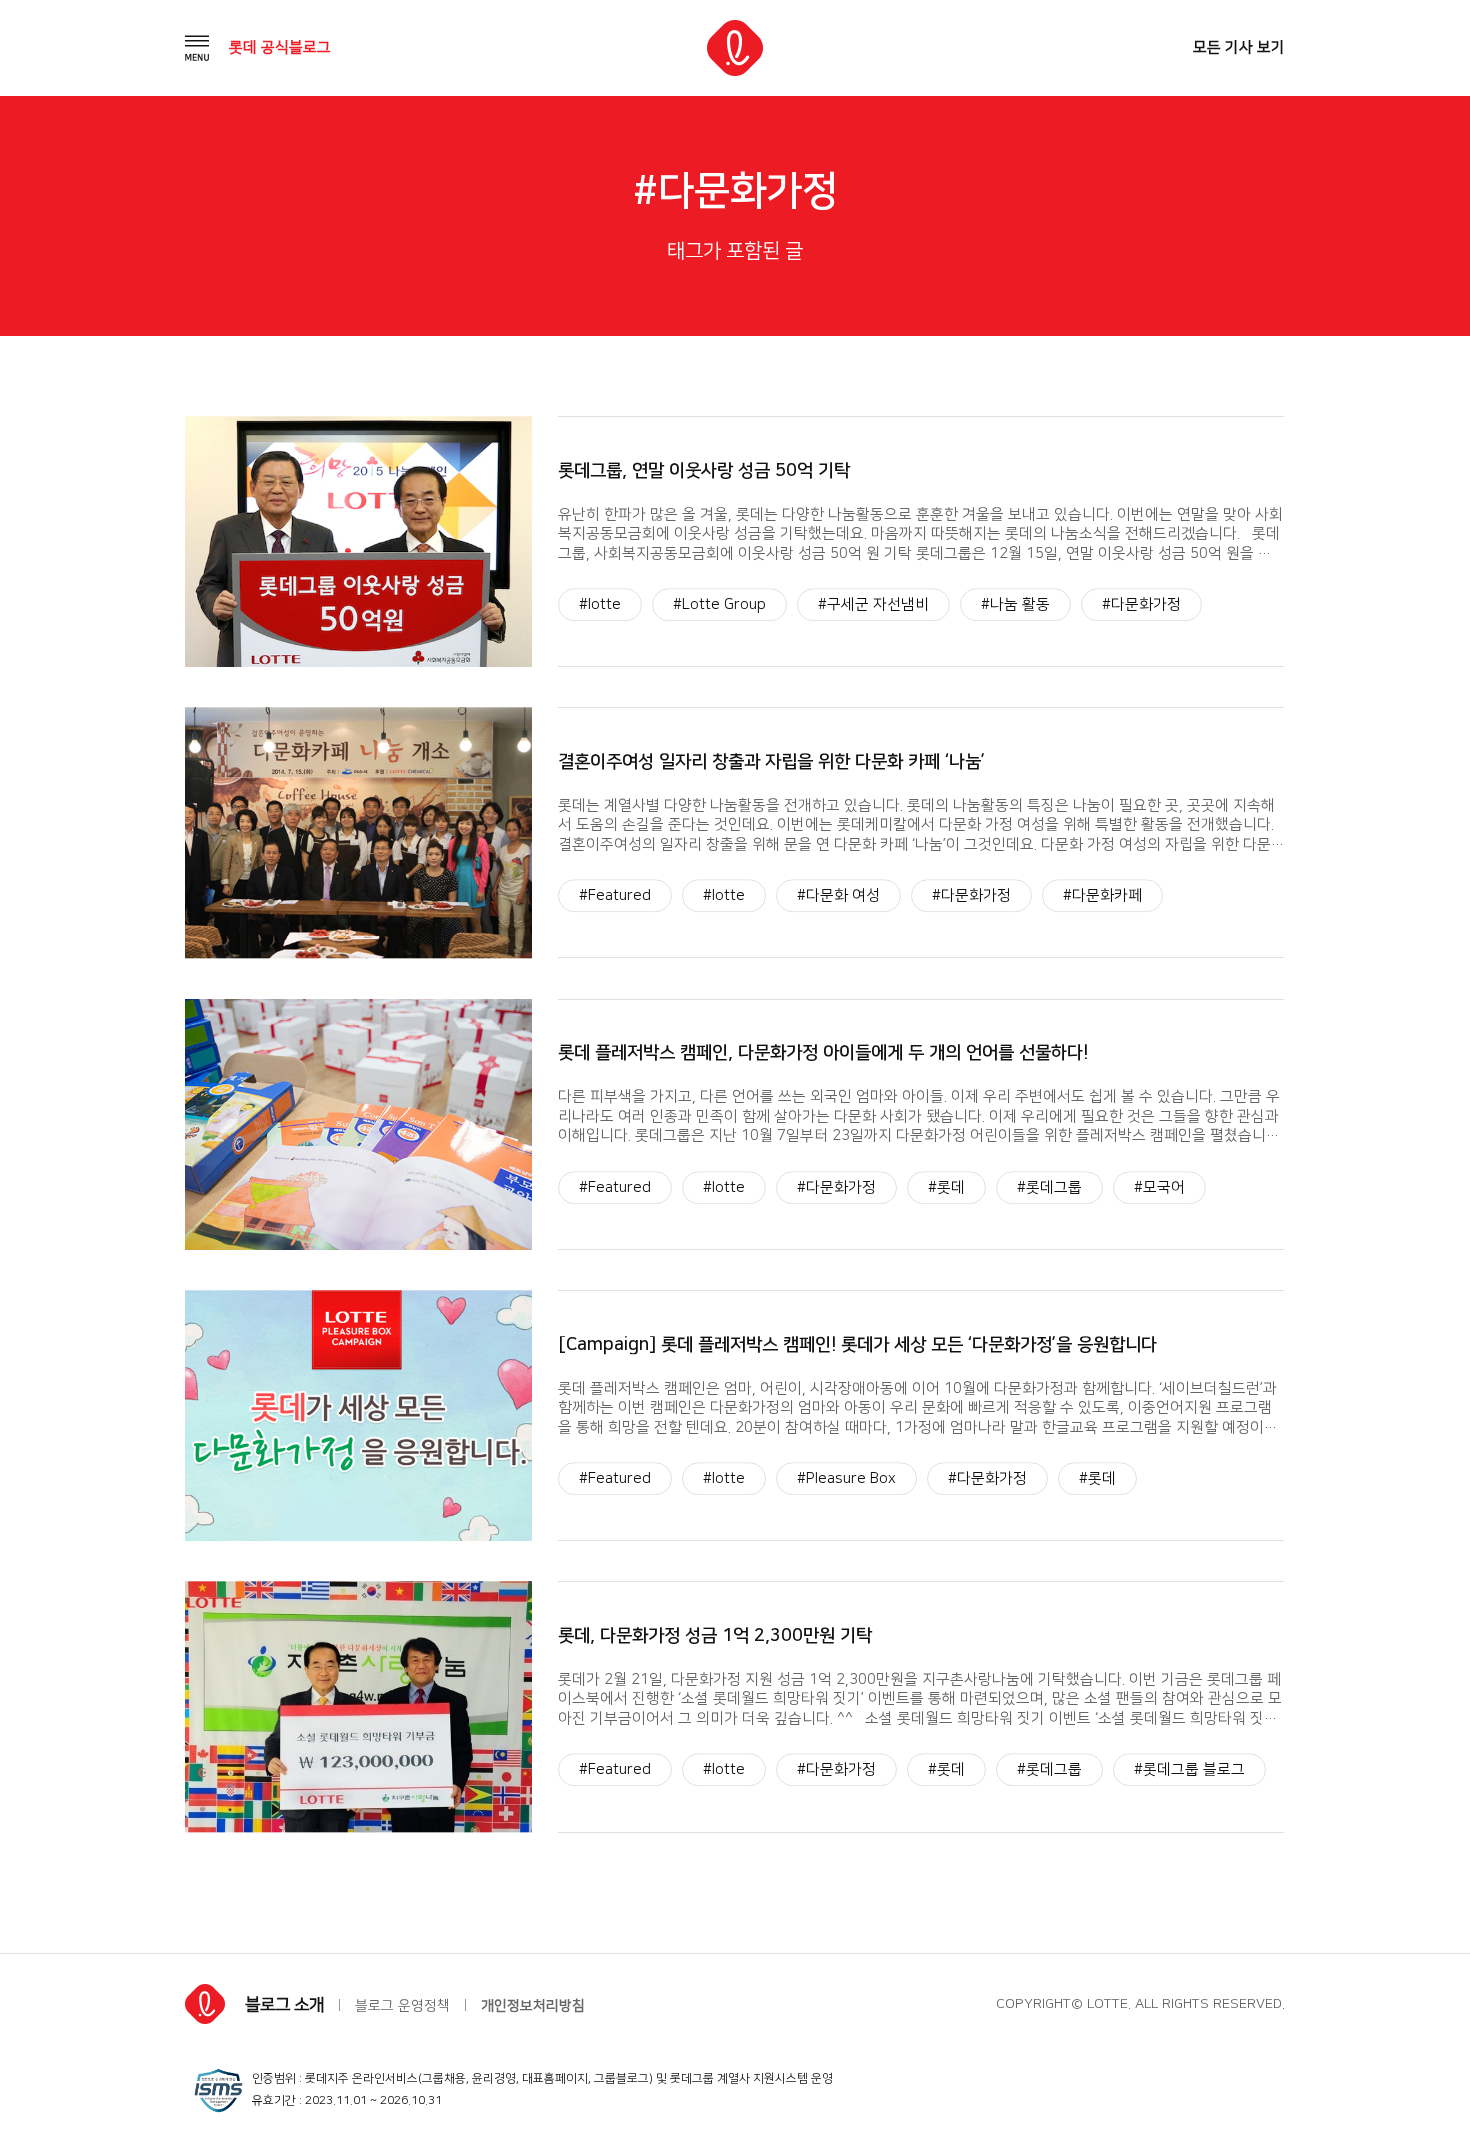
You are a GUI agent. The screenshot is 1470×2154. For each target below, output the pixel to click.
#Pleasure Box (846, 1478)
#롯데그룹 (1049, 1187)
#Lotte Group (719, 604)
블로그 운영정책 (402, 2006)
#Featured (615, 896)
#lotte (600, 604)
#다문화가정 (1141, 604)
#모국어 (1159, 1187)
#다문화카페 (1102, 896)
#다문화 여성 (838, 896)
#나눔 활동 (1015, 604)
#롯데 (946, 1187)
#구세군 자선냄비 (873, 604)
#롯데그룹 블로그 (1189, 1770)
